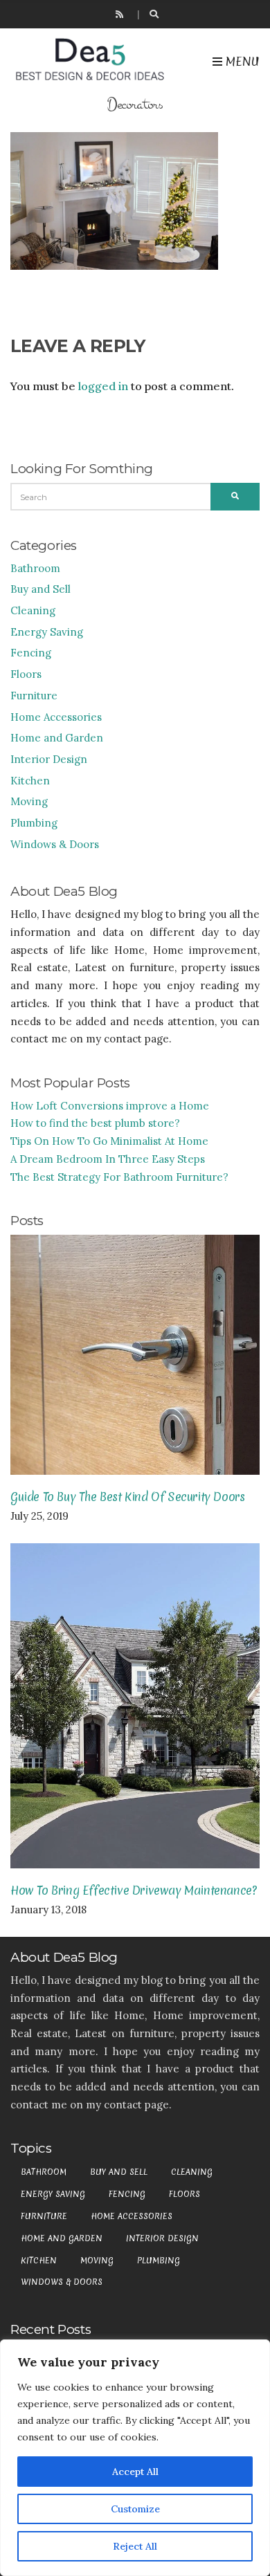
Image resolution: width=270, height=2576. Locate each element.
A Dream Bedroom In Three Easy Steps (108, 1159)
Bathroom (35, 568)
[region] (135, 2458)
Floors (26, 674)
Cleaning (33, 610)
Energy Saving (47, 632)
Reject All (135, 2546)
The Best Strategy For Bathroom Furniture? (119, 1177)
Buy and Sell (40, 589)
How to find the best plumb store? (95, 1123)
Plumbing (34, 823)
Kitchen (30, 781)
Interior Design (49, 759)
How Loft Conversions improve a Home (110, 1106)
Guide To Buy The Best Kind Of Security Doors (127, 1497)
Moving (29, 801)
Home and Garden (57, 738)
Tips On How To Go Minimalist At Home (109, 1141)
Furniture (34, 696)
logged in (103, 386)
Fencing (31, 653)
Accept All (135, 2472)
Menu (241, 61)
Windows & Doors (55, 844)
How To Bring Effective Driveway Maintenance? (133, 1890)
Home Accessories (56, 717)
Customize (135, 2509)
